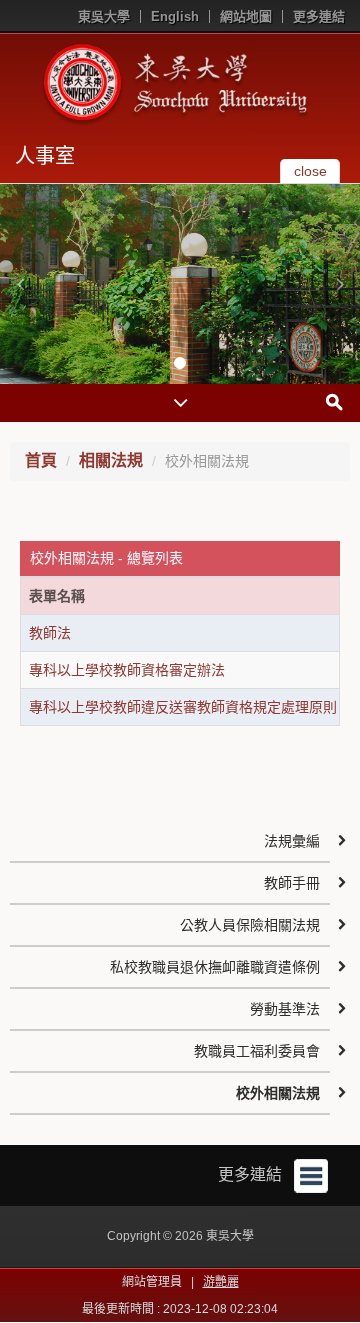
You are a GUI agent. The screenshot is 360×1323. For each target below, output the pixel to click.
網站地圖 (246, 16)
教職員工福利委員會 (257, 1051)
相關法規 (111, 460)
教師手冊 (292, 883)
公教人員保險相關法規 (250, 925)
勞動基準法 (285, 1009)
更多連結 (319, 16)
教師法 (50, 633)
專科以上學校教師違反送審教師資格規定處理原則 (183, 707)
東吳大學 (104, 16)
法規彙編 (292, 841)
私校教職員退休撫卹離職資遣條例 (215, 967)
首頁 (41, 460)
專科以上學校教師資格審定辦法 (127, 670)
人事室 (45, 156)
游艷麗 (221, 1282)
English (175, 16)
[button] (20, 284)
